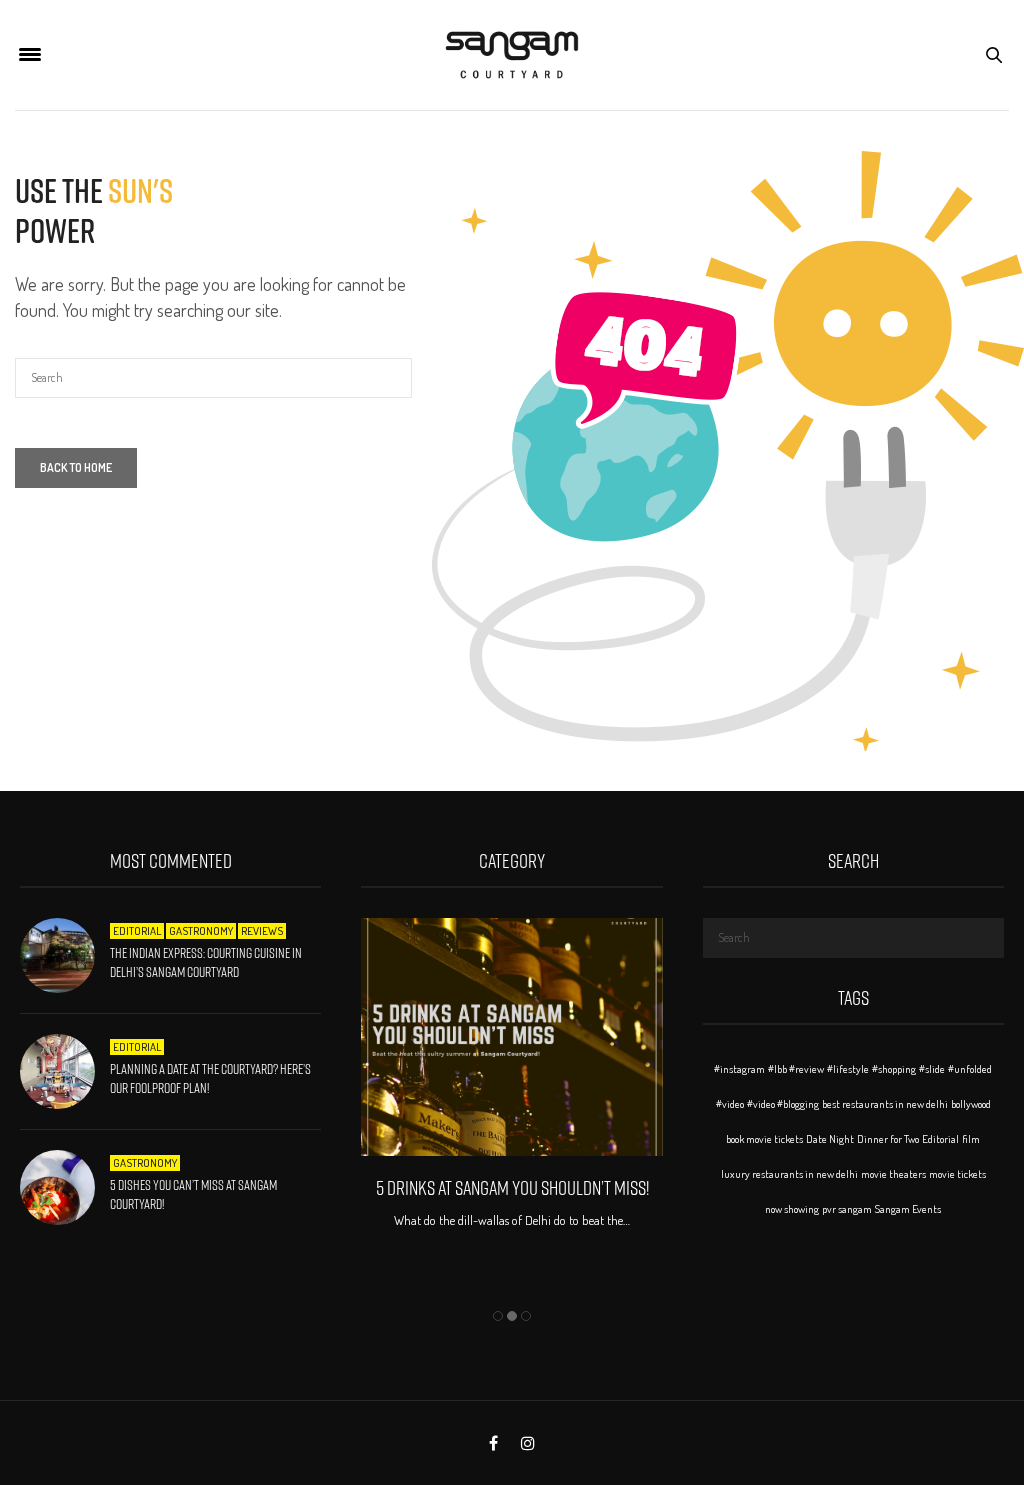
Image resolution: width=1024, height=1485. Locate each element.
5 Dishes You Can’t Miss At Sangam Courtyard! (193, 1195)
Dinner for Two (888, 1139)
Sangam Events (908, 1209)
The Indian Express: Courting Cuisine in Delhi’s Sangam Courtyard (206, 963)
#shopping (894, 1069)
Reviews (262, 931)
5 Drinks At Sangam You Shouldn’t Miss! (512, 1188)
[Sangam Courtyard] (511, 55)
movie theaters (893, 1174)
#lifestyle (848, 1069)
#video (730, 1104)
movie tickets (957, 1174)
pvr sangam (847, 1209)
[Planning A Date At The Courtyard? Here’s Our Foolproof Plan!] (65, 1071)
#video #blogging (783, 1104)
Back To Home (76, 467)
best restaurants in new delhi (885, 1104)
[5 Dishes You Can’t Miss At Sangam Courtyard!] (65, 1187)
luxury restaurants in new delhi (789, 1174)
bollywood (971, 1104)
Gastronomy (201, 931)
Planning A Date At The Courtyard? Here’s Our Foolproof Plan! (210, 1079)
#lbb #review (796, 1069)
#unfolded (970, 1069)
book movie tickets (764, 1139)
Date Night (830, 1139)
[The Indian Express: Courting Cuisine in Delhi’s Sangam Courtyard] (65, 955)
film (971, 1139)
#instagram (739, 1069)
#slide (932, 1069)
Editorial (137, 931)
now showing (792, 1209)
